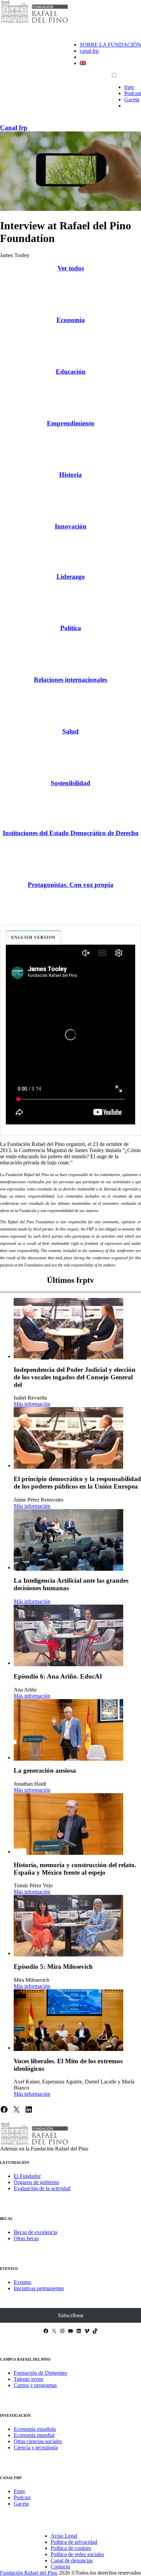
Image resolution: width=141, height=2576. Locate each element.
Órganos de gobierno (36, 2182)
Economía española (35, 2429)
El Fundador (27, 2176)
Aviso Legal (64, 2536)
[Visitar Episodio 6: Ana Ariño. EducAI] (68, 1635)
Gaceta (132, 99)
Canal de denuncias (72, 2560)
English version (33, 938)
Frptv (20, 2491)
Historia (70, 475)
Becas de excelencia (35, 2232)
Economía (71, 320)
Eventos (22, 2282)
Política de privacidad (74, 2542)
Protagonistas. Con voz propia (70, 885)
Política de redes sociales (77, 2554)
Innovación (71, 526)
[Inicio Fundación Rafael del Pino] (34, 22)
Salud (70, 731)
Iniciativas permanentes (39, 2288)
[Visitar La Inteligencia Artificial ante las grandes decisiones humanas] (68, 1540)
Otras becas (26, 2238)
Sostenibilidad (70, 783)
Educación (71, 372)
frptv (129, 87)
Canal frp (14, 127)
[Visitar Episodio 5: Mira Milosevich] (68, 1926)
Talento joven (28, 2379)
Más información (32, 1404)
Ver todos (71, 268)
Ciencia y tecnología (36, 2447)
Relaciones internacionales (70, 680)
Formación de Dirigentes (40, 2373)
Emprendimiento (71, 423)
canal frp (89, 51)
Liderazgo (71, 577)
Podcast (133, 93)
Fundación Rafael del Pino (29, 2573)
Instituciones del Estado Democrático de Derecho (71, 833)
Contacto (60, 2567)
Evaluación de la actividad (42, 2188)
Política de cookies (71, 2548)
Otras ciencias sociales (38, 2441)
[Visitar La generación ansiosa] (68, 1730)
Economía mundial (34, 2435)
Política (71, 628)
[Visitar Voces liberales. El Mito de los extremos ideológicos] (68, 2020)
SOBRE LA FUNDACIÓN (110, 45)
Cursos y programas (35, 2385)
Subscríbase (71, 2315)
